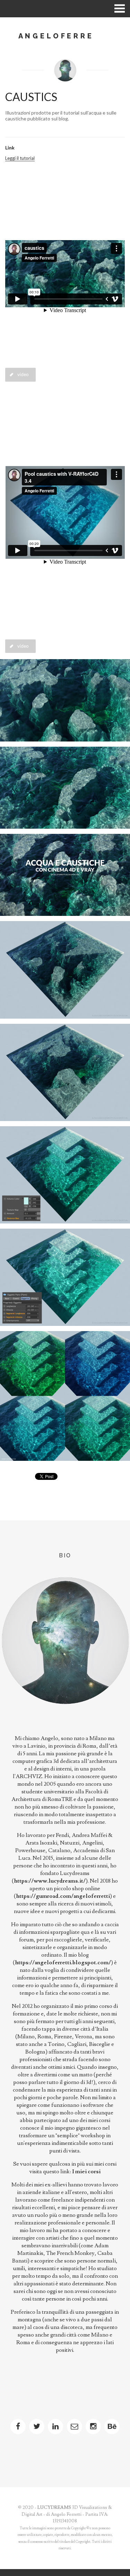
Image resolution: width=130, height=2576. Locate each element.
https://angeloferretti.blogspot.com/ (63, 1963)
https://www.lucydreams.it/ (50, 1881)
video (23, 374)
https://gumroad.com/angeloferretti (63, 1896)
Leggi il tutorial (20, 158)
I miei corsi (86, 2172)
